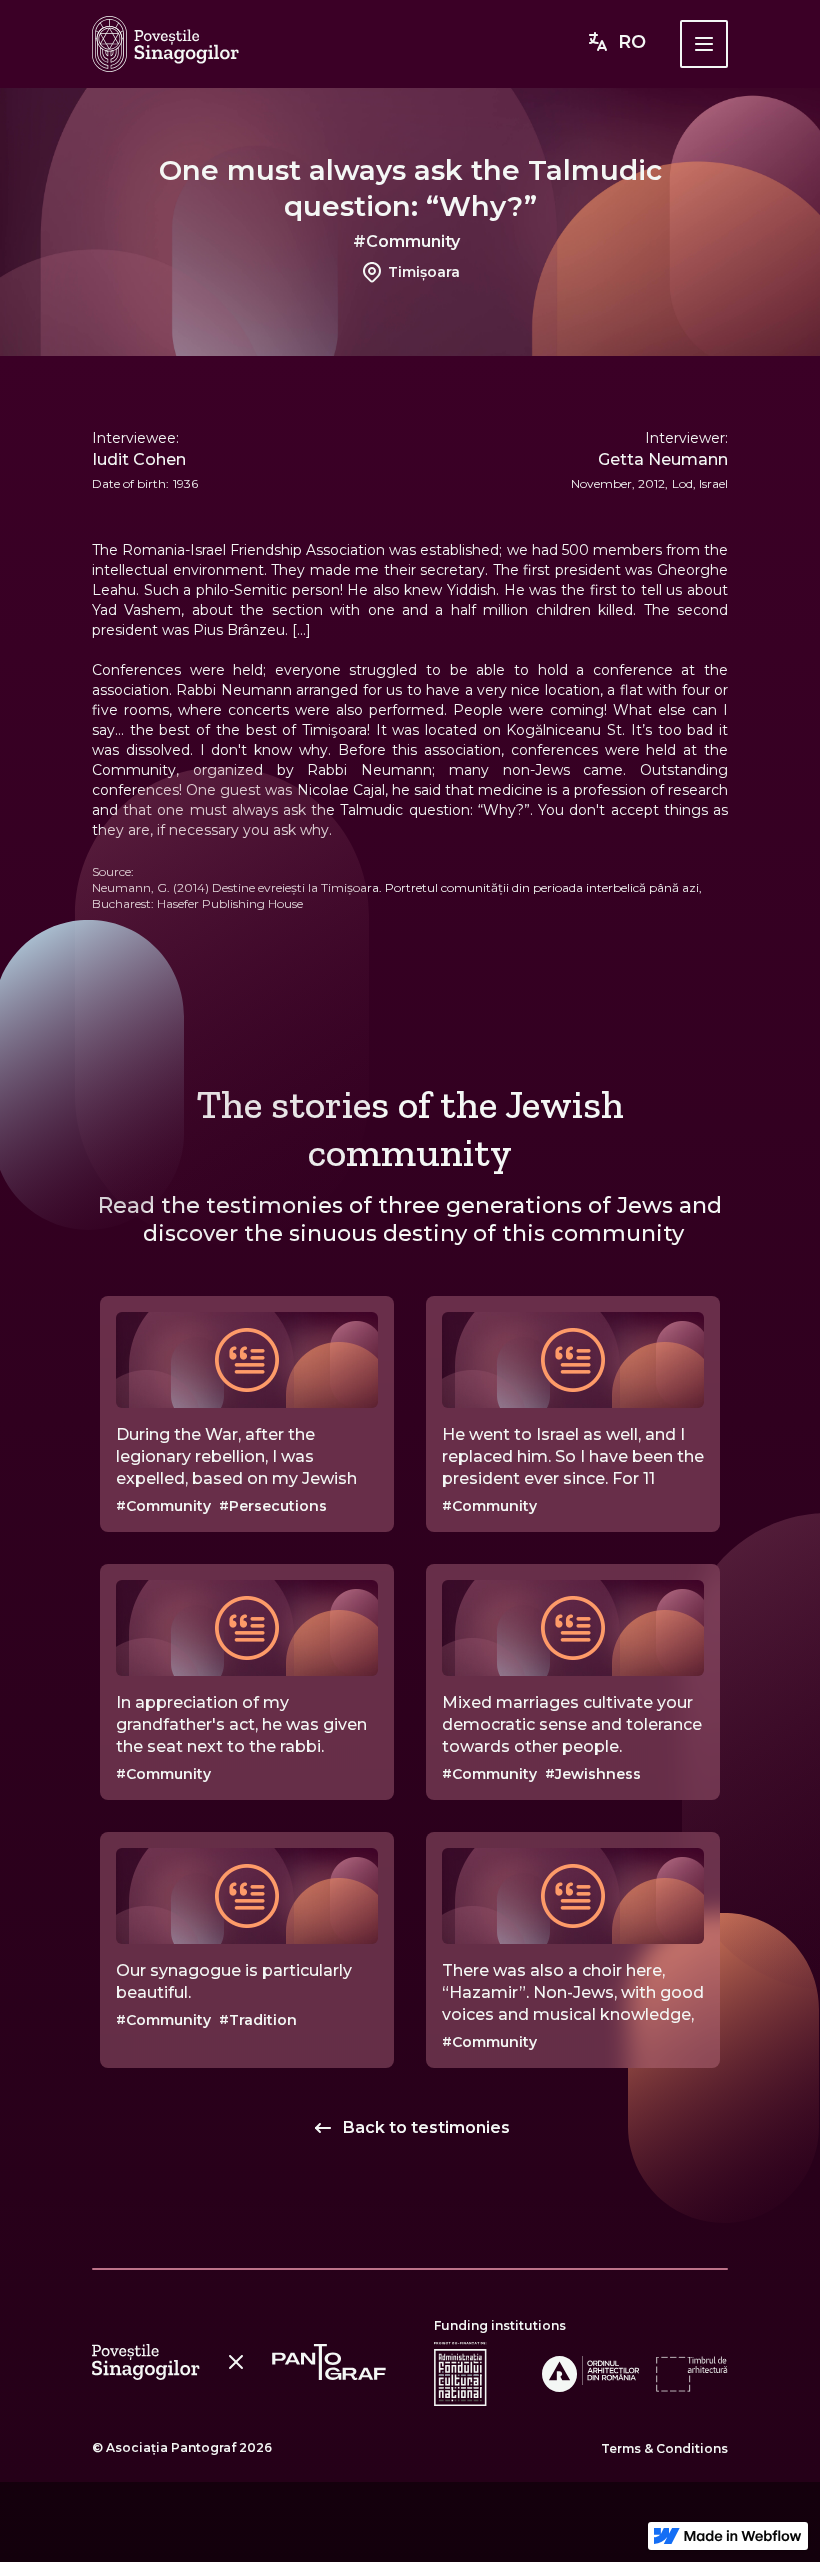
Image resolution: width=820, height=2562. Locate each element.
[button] (704, 44)
